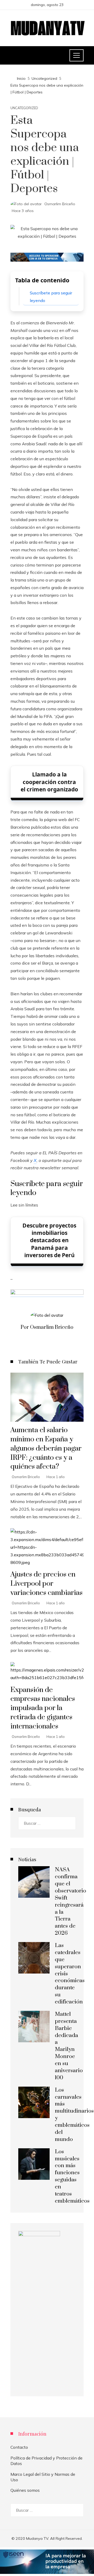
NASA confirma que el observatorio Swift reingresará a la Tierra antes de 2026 (70, 1901)
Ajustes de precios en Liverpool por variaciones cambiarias (46, 1584)
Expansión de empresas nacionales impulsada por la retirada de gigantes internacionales (43, 1708)
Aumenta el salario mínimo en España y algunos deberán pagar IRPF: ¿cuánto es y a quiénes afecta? (46, 1448)
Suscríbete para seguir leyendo (51, 297)
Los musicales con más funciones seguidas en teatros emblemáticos (72, 2176)
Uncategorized (24, 108)
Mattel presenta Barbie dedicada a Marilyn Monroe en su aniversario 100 (69, 2046)
